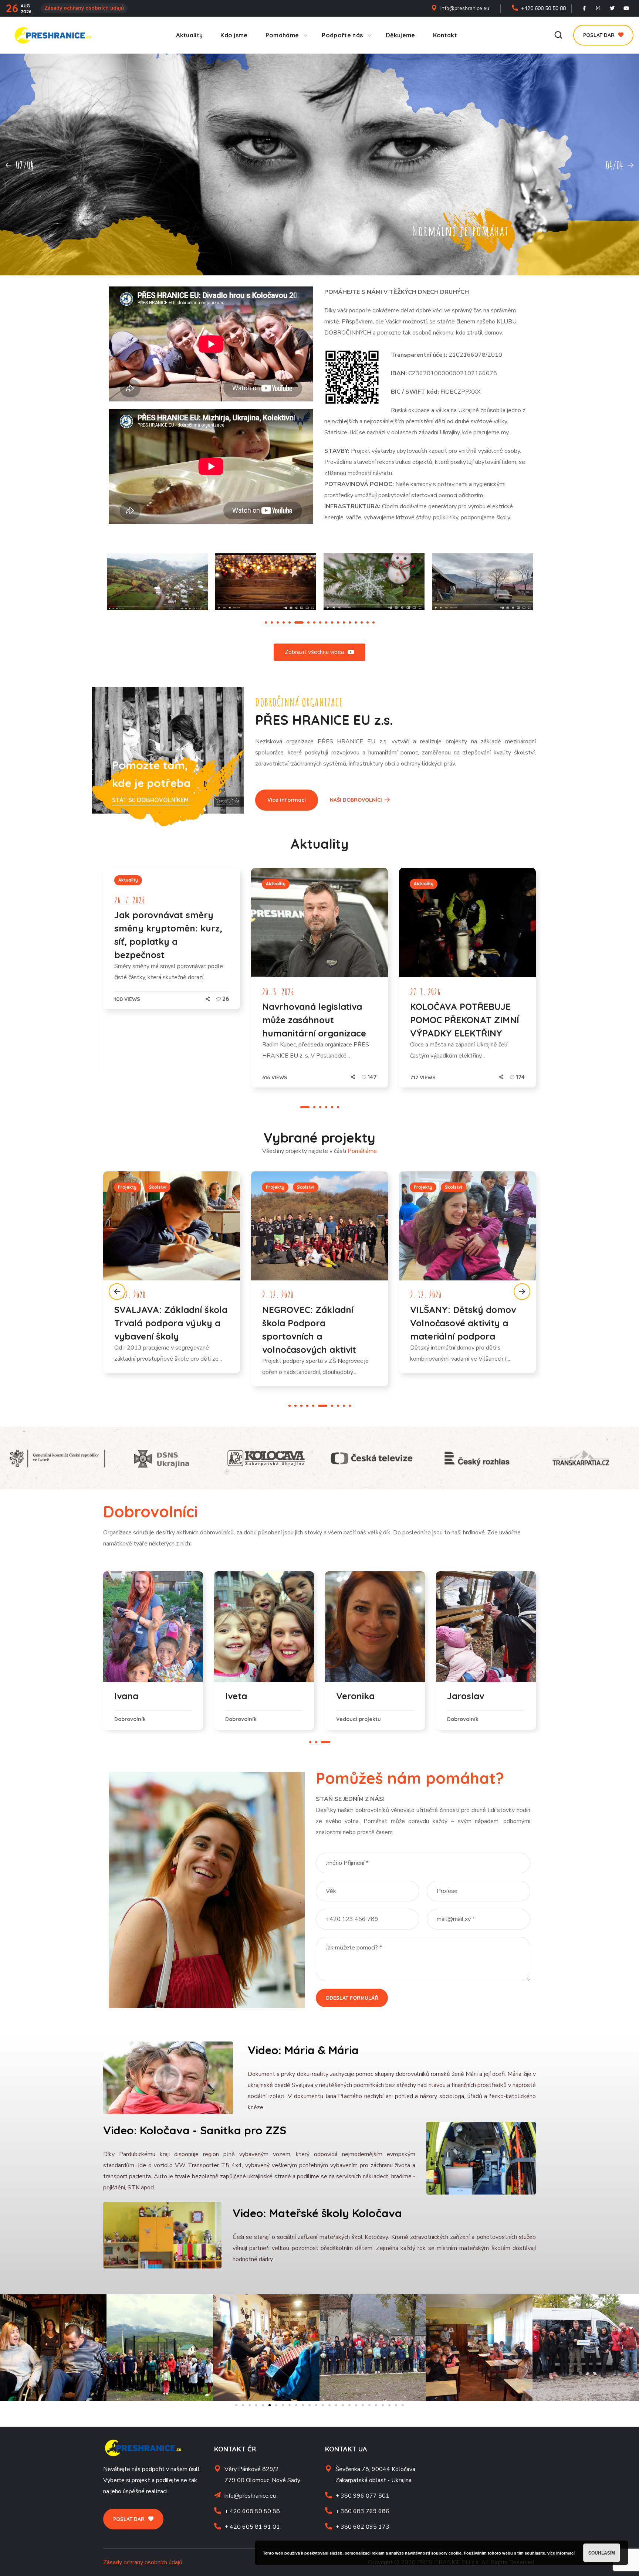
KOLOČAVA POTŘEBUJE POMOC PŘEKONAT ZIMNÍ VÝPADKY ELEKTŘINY (465, 1020)
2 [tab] (272, 622)
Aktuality (128, 880)
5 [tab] (290, 622)
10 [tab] (326, 622)
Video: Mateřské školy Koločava (317, 2213)
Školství (158, 1187)
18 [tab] (373, 622)
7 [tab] (301, 622)
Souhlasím (602, 2553)
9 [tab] (320, 622)
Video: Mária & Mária (303, 2050)
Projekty (127, 1187)
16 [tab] (362, 622)
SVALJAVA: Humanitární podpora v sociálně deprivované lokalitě (462, 1323)
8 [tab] (311, 622)
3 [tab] (278, 622)
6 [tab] (295, 622)
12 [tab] (338, 622)
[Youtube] (626, 9)
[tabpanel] (266, 582)
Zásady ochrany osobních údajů (84, 8)
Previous (117, 1292)
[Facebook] (584, 9)
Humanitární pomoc (435, 1187)
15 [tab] (356, 622)
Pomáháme (362, 1151)
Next (522, 1292)
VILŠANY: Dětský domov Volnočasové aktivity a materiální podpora (167, 1323)
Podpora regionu (285, 1187)
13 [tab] (344, 622)
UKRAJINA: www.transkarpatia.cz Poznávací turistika (310, 1323)
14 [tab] (350, 622)
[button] (558, 35)
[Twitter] (612, 9)
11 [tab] (332, 622)
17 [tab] (368, 622)
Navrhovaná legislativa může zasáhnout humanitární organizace (314, 1020)
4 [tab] (284, 622)
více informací (561, 2553)
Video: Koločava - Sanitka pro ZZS (195, 2130)
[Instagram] (598, 9)
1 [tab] (266, 622)
